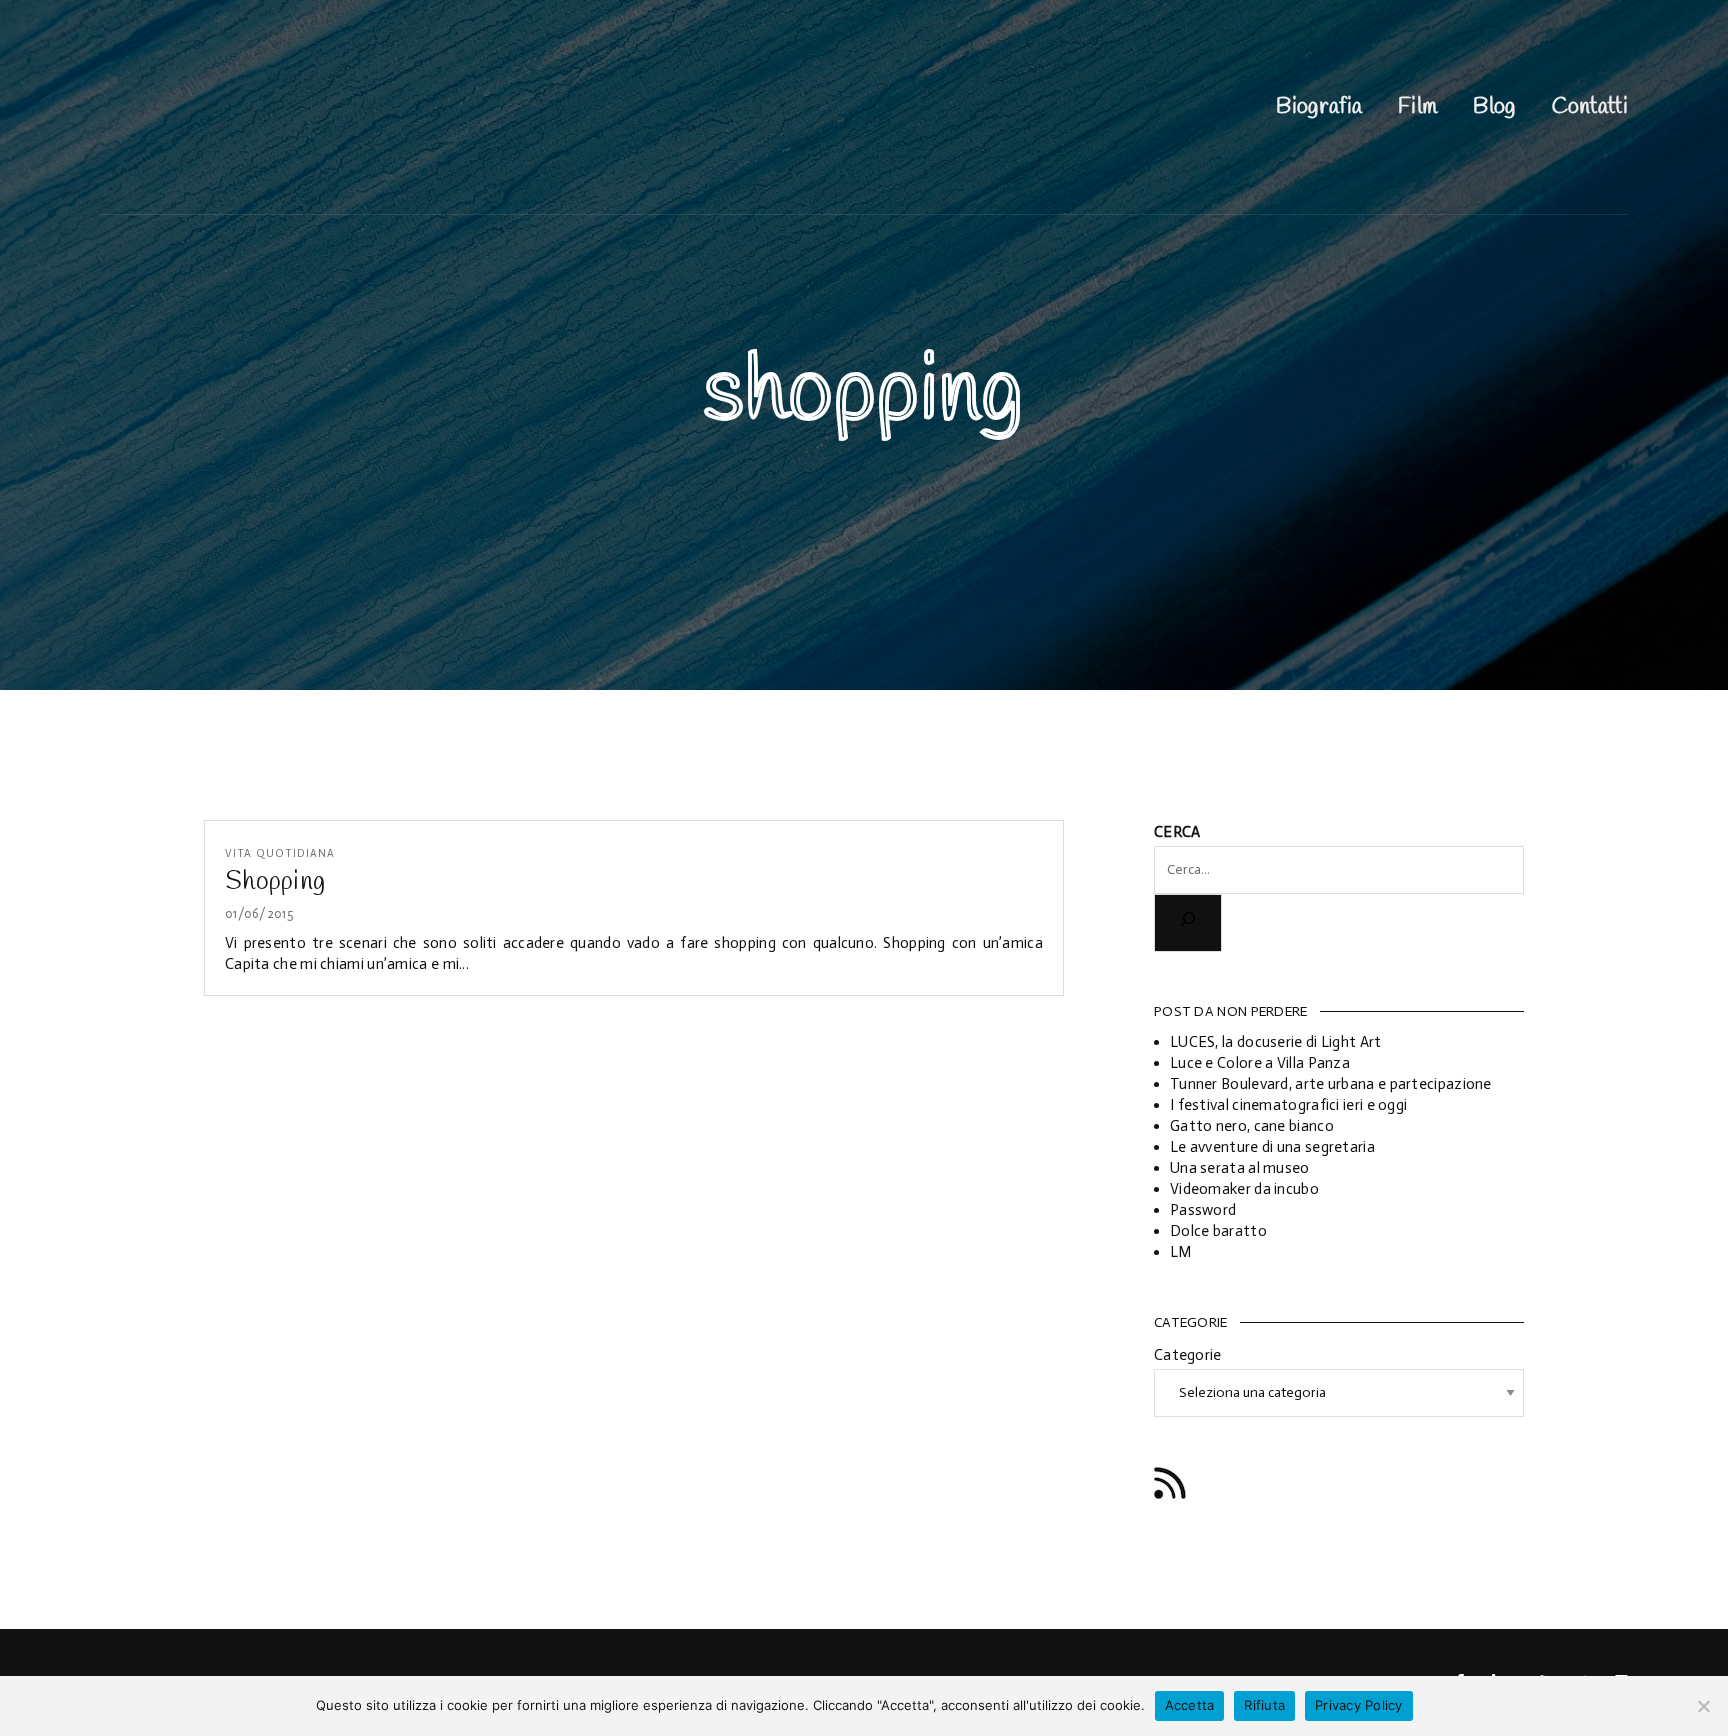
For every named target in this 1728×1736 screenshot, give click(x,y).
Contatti (1590, 107)
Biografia (1319, 107)
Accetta (1190, 1705)
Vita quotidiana (280, 853)
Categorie (1188, 1355)
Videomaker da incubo (1244, 1189)
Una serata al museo (1240, 1168)
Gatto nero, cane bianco (1252, 1126)
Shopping (275, 882)
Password (1203, 1210)
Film (1417, 107)
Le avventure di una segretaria (1272, 1147)
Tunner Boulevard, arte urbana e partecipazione (1331, 1084)
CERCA (1177, 832)
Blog (1494, 107)
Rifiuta (1264, 1705)
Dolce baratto (1218, 1231)
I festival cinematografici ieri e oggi (1288, 1105)
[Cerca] (1188, 922)
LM (1181, 1252)
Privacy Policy (1359, 1705)
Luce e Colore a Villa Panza (1260, 1063)
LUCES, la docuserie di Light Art (1276, 1042)
